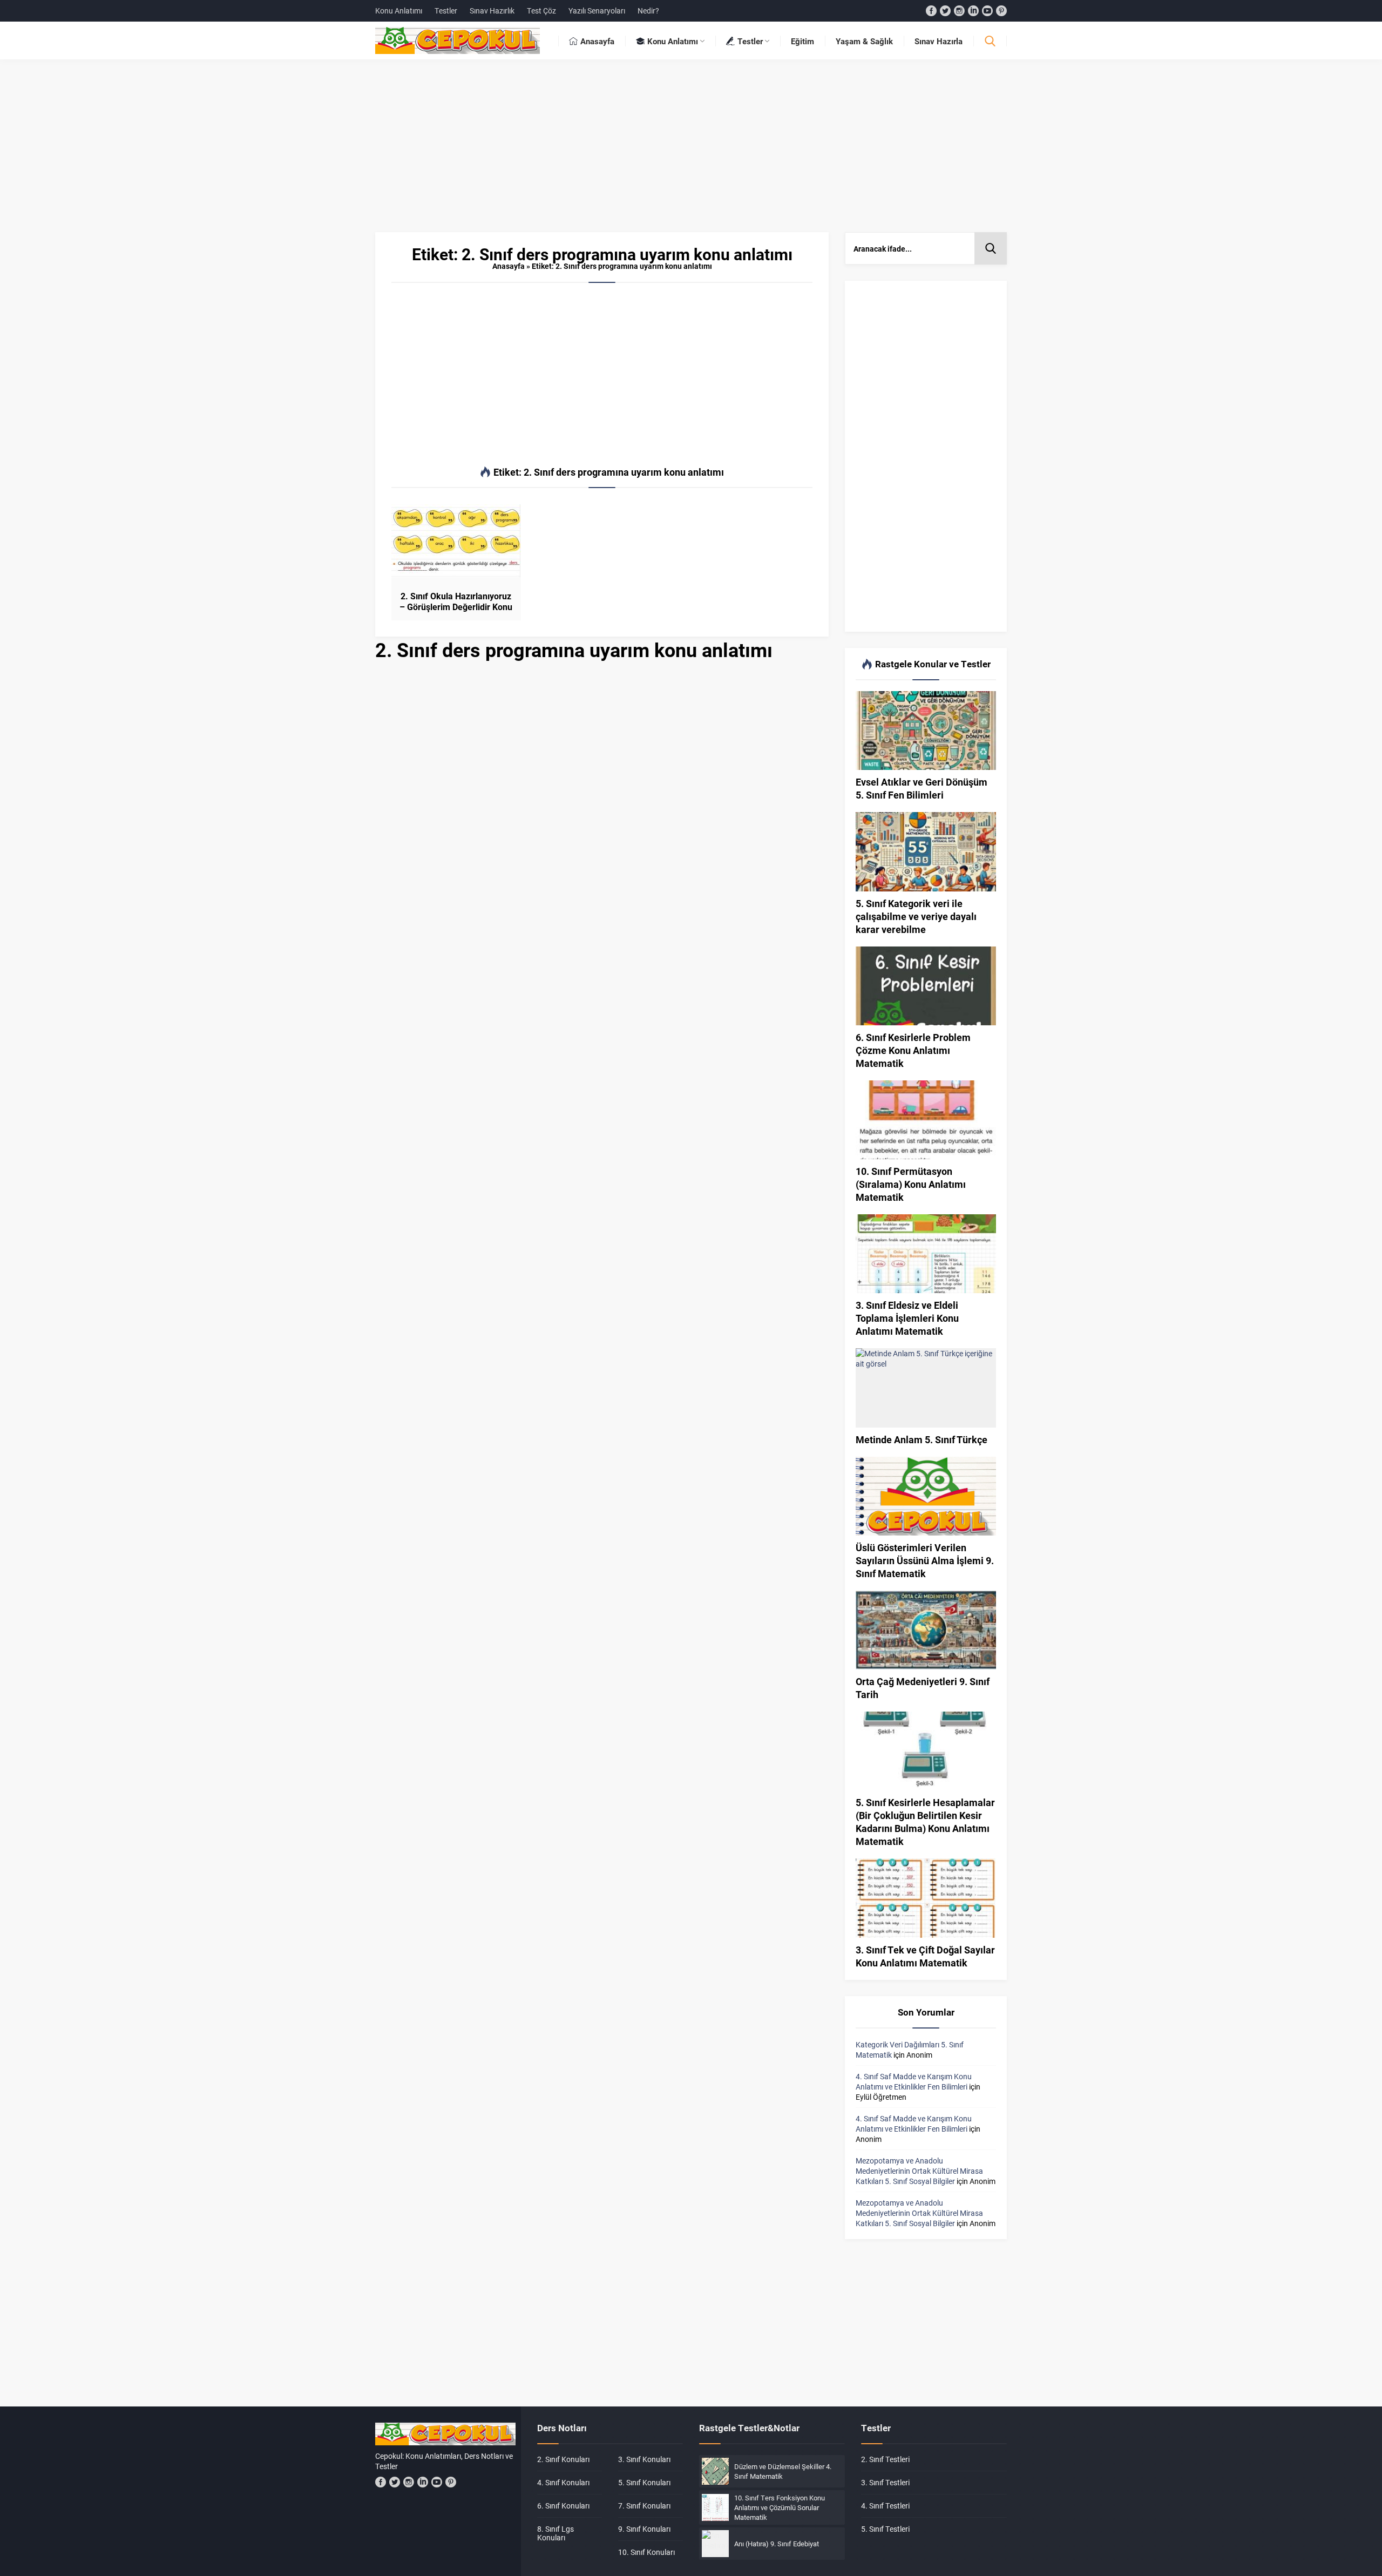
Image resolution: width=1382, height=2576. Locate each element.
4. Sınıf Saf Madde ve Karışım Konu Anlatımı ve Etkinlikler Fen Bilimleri (914, 2081)
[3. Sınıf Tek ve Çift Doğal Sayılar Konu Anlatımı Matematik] (926, 1898)
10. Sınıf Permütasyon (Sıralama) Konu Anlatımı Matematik (911, 1184)
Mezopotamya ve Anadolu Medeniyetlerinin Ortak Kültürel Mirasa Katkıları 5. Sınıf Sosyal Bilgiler (919, 2171)
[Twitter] (945, 11)
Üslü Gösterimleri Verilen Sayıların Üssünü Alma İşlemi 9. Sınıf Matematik (925, 1560)
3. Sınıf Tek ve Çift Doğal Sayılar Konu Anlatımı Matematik (925, 1956)
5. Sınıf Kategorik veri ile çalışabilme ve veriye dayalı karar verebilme (916, 916)
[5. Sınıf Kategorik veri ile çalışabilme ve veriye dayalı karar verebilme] (926, 851)
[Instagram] (959, 11)
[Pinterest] (1001, 11)
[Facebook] (931, 11)
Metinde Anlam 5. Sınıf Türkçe (922, 1439)
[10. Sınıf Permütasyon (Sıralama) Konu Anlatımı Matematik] (926, 1120)
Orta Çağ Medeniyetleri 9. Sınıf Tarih (923, 1688)
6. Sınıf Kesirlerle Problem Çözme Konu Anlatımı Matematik (913, 1050)
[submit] (991, 248)
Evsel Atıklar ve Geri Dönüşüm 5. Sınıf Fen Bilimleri (922, 788)
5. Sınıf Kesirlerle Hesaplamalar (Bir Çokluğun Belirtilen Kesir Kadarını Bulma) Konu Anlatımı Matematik (925, 1822)
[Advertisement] (691, 151)
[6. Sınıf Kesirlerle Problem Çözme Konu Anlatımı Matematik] (926, 986)
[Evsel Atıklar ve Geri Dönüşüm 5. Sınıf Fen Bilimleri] (926, 731)
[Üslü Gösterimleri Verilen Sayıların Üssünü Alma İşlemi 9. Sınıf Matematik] (926, 1496)
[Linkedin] (973, 11)
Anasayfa (509, 266)
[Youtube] (987, 11)
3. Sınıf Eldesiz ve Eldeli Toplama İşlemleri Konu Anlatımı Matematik (907, 1318)
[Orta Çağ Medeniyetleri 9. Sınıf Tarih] (926, 1630)
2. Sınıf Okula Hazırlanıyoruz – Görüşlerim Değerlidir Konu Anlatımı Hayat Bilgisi (456, 607)
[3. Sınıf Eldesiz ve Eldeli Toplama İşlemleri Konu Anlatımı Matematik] (926, 1254)
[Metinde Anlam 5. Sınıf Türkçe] (926, 1388)
